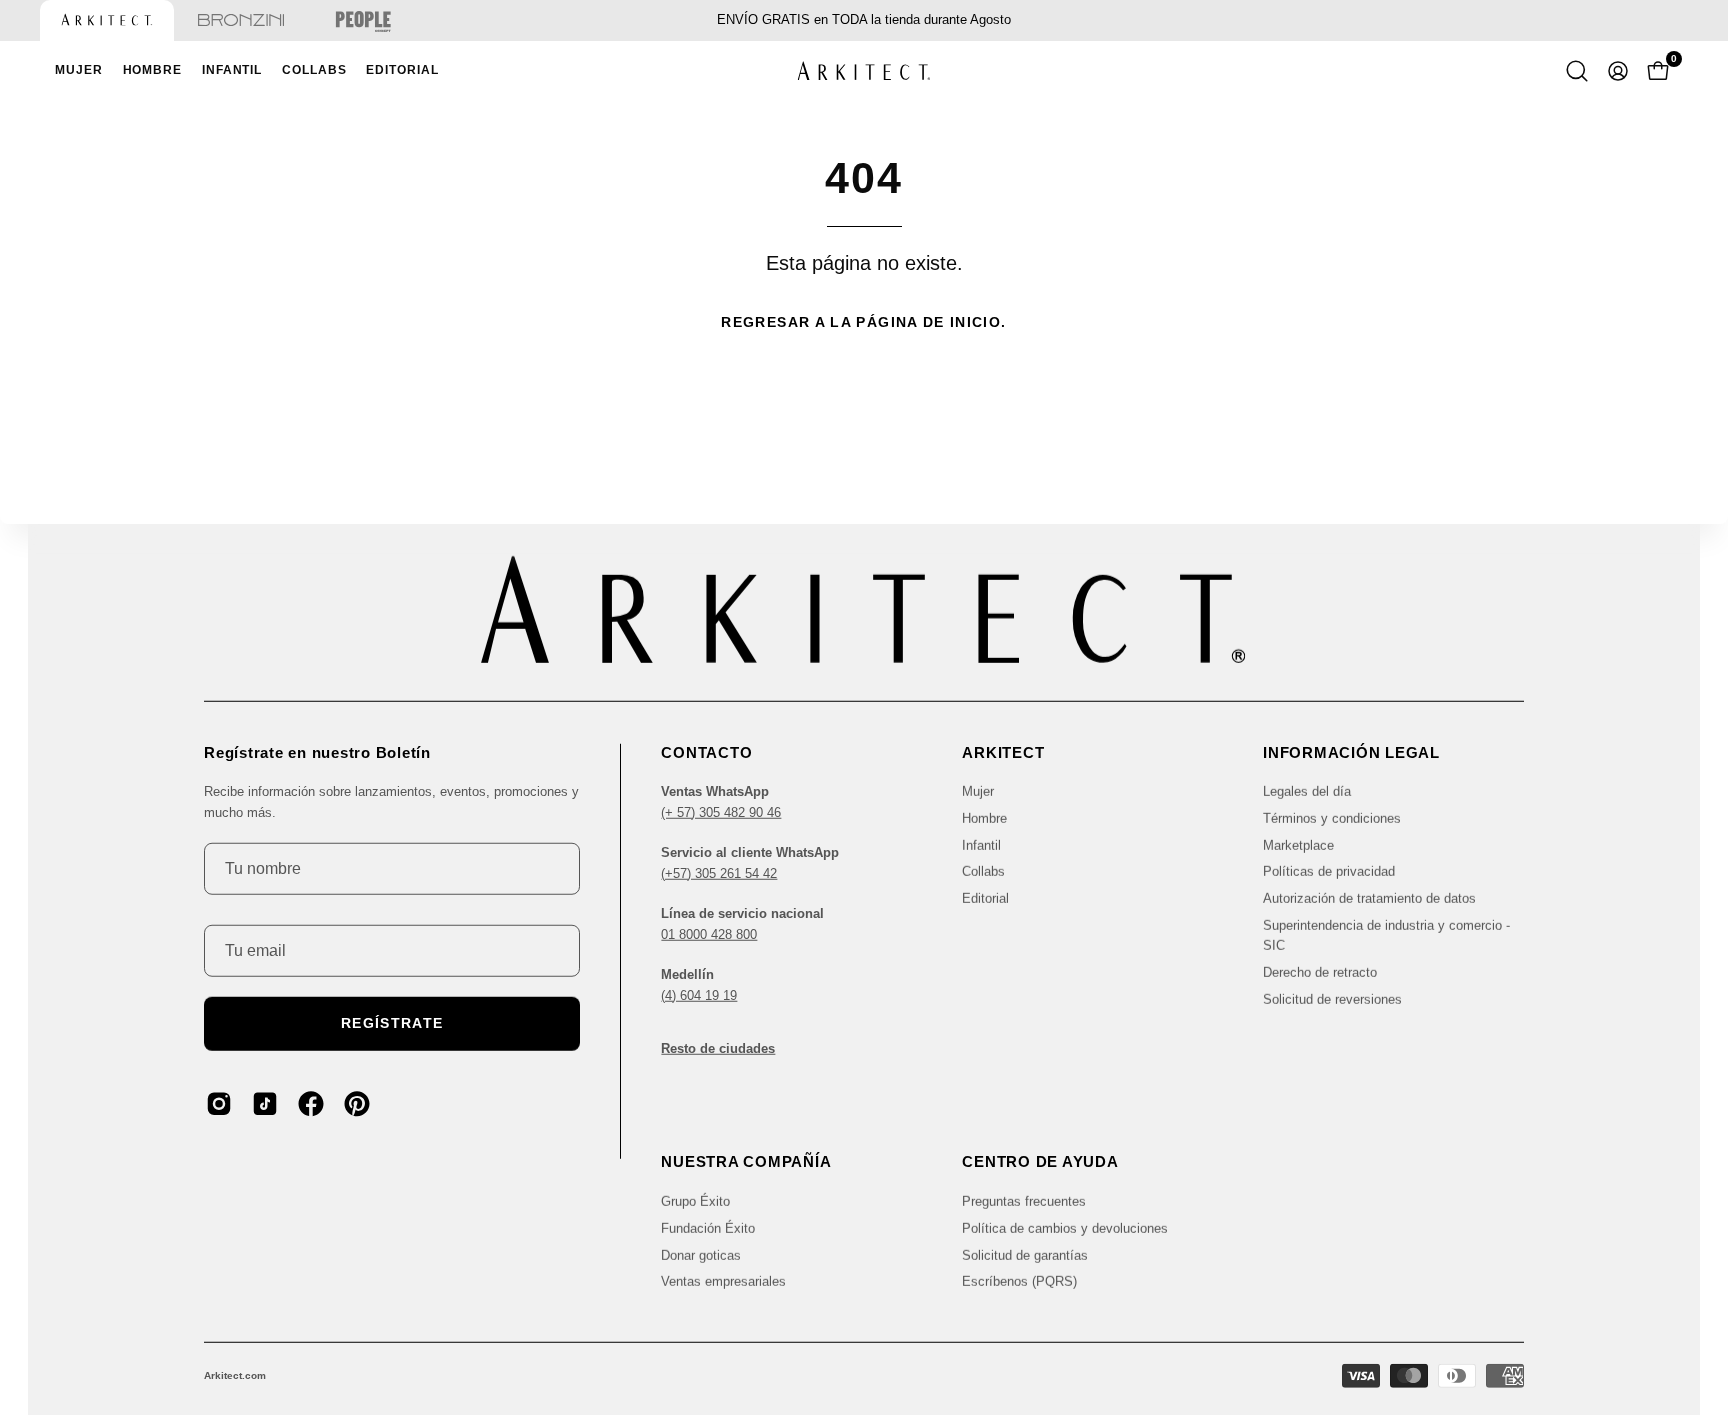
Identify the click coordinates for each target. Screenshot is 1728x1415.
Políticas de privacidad (1329, 872)
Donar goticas (701, 1254)
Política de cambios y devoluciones (1065, 1227)
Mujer (978, 791)
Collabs (983, 872)
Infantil (981, 845)
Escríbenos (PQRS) (1019, 1281)
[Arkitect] (107, 20)
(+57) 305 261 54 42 (719, 872)
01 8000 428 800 (709, 933)
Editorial (985, 898)
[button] (314, 71)
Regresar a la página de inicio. (863, 322)
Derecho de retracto (1320, 972)
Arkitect (1003, 751)
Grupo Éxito (695, 1200)
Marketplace (1298, 845)
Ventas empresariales (723, 1281)
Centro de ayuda (1040, 1161)
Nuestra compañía (746, 1161)
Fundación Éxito (708, 1227)
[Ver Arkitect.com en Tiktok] (265, 1104)
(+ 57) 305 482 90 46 (721, 811)
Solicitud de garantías (1025, 1254)
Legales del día (1307, 791)
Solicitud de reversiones (1332, 999)
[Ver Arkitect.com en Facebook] (311, 1104)
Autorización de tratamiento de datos (1369, 898)
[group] (864, 20)
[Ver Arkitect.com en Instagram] (219, 1104)
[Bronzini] (241, 20)
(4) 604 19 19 (699, 994)
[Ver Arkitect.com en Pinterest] (357, 1104)
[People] (363, 20)
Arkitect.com (235, 1375)
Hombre (984, 818)
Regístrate (392, 1022)
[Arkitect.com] (864, 70)
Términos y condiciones (1332, 818)
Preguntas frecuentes (1024, 1200)
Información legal (1351, 751)
